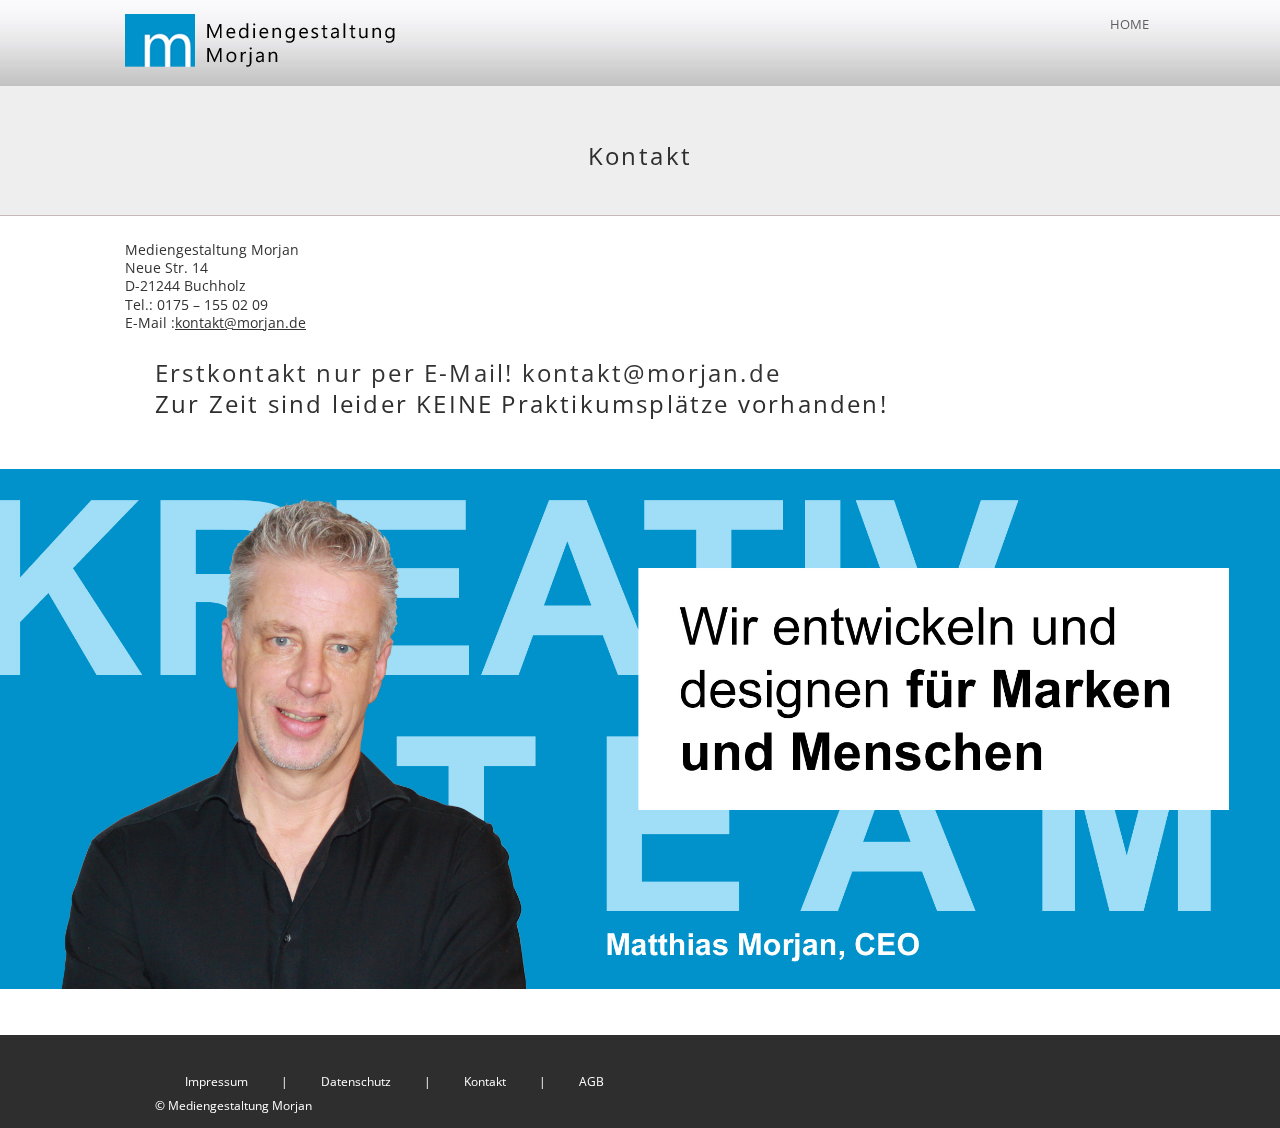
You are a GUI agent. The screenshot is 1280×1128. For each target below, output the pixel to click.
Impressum (216, 1081)
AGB (591, 1081)
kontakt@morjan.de (240, 322)
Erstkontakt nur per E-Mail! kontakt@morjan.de (468, 372)
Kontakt (485, 1081)
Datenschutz (356, 1081)
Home (1129, 24)
